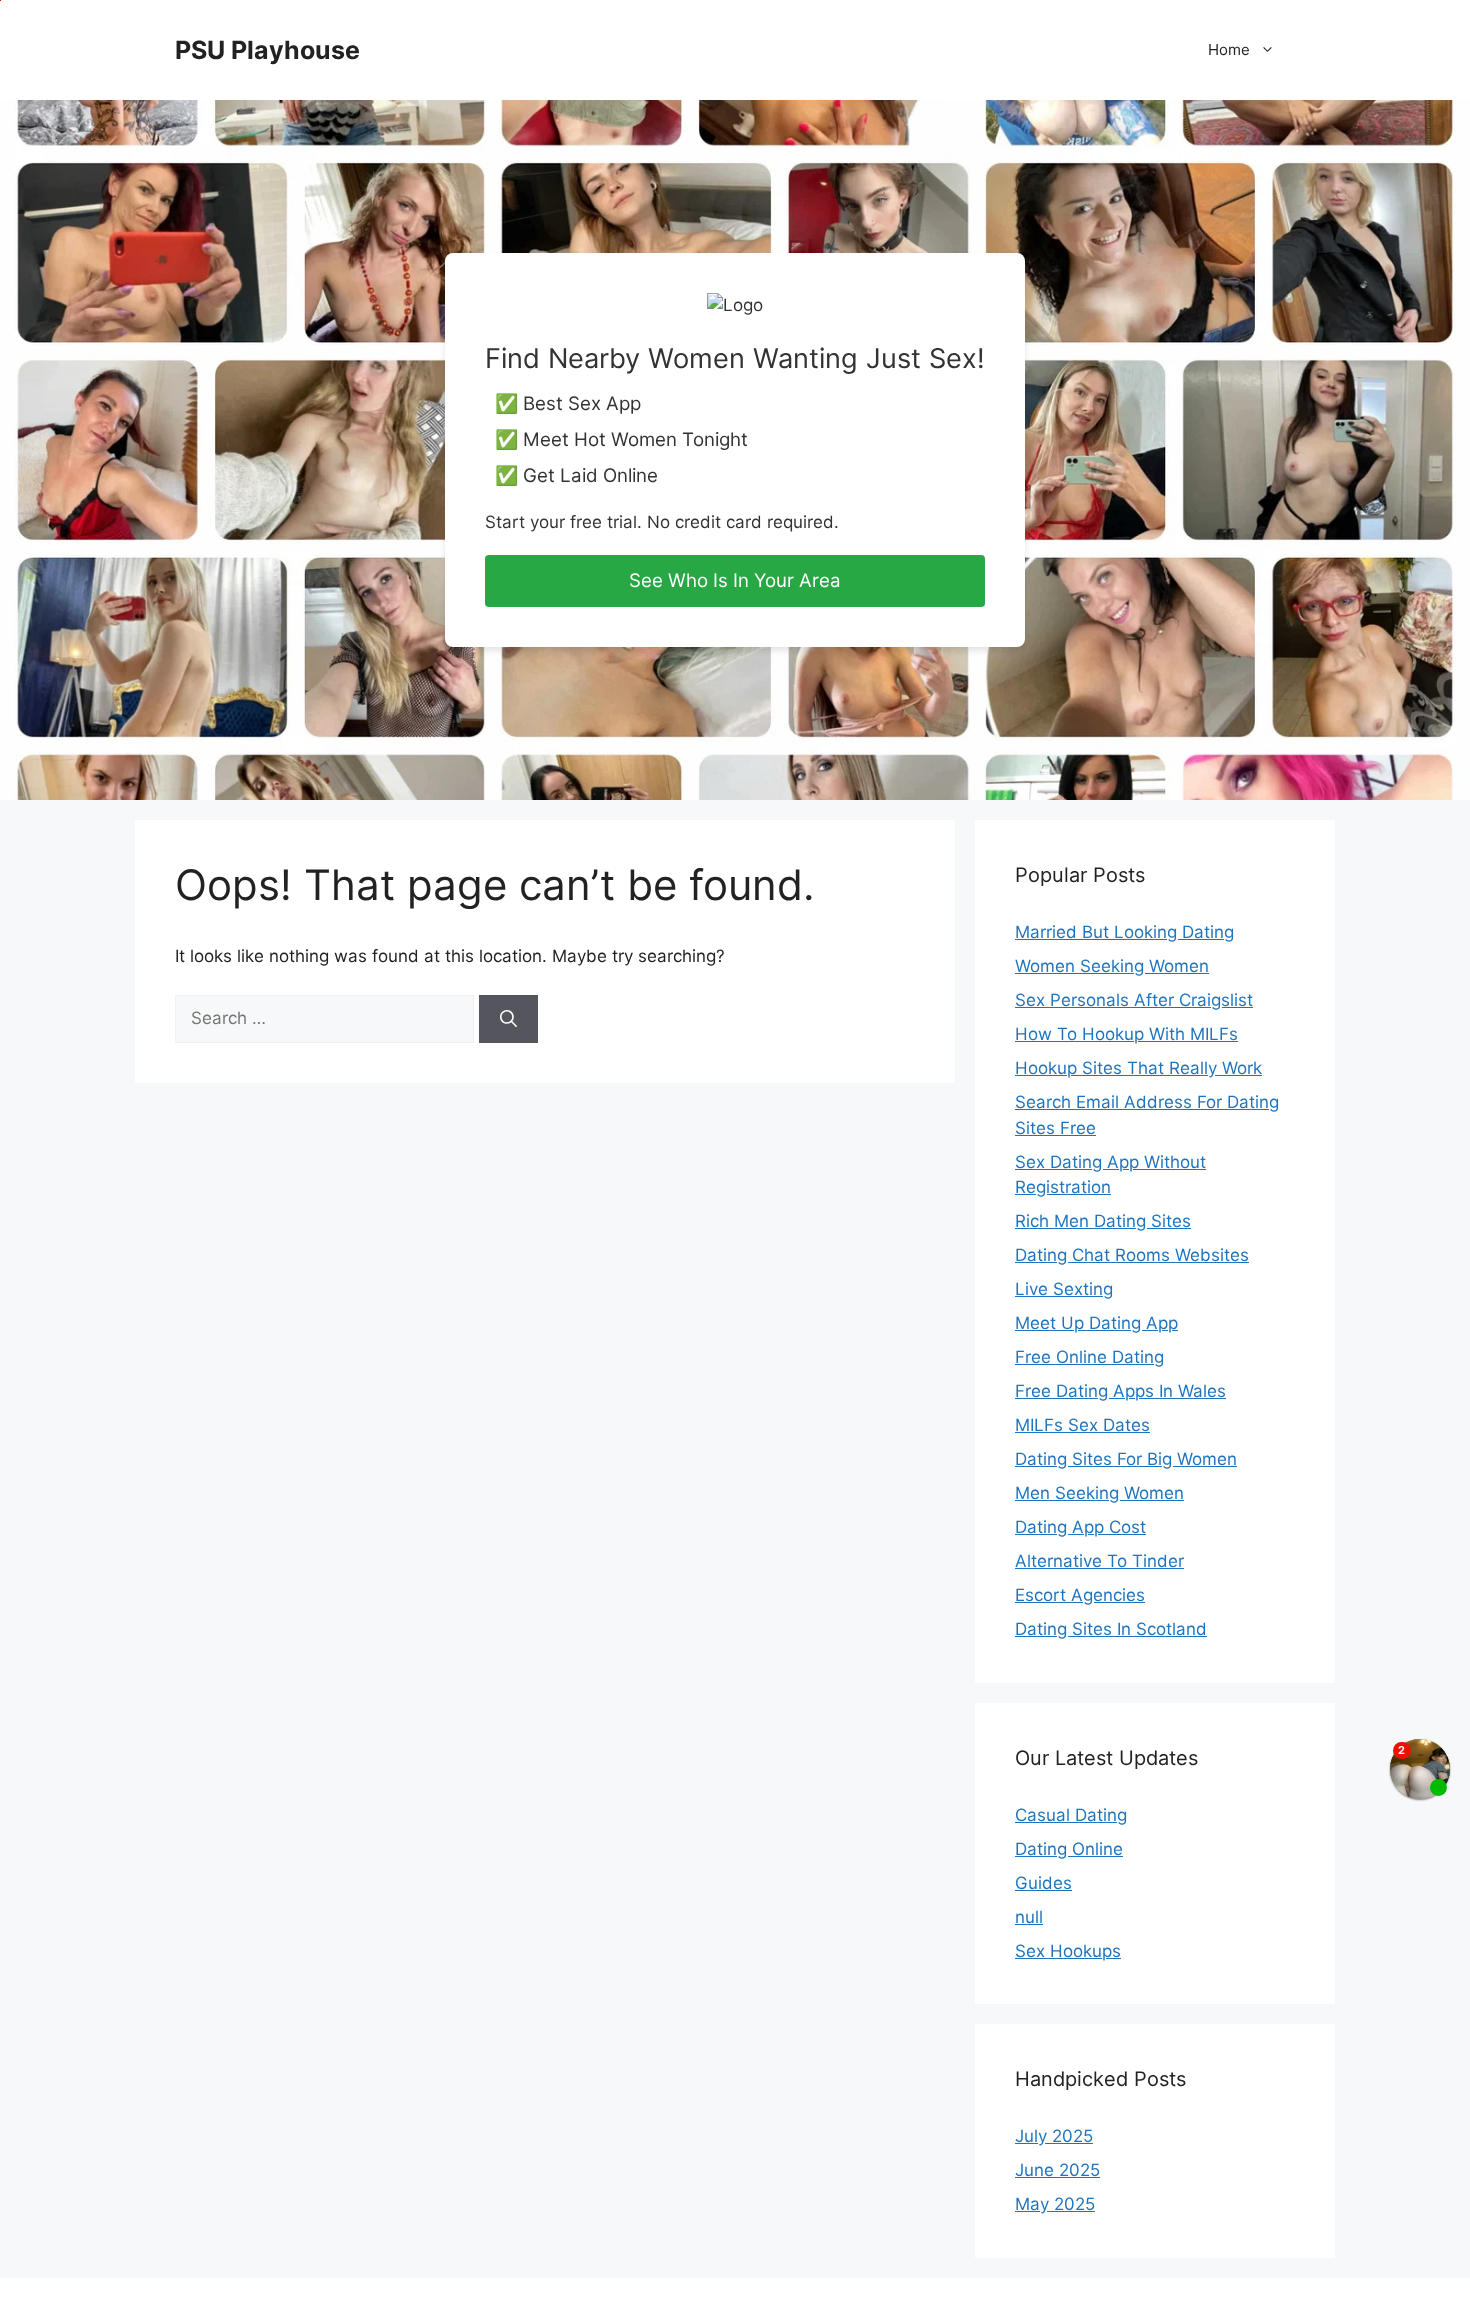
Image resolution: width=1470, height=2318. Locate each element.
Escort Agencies (1080, 1595)
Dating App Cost (1080, 1527)
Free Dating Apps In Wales (1120, 1391)
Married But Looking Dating (1124, 932)
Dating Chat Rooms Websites (1132, 1255)
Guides (1043, 1883)
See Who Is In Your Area (735, 580)
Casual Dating (1071, 1815)
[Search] (508, 1019)
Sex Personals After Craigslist (1134, 1000)
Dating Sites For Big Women (1126, 1459)
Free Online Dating (1089, 1357)
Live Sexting (1064, 1289)
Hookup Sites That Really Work (1138, 1068)
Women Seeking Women (1112, 966)
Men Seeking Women (1099, 1493)
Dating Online (1069, 1849)
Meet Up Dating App (1096, 1323)
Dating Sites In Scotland (1111, 1629)
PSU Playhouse (267, 50)
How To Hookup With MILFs (1126, 1034)
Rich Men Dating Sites (1103, 1221)
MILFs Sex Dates (1082, 1425)
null (1029, 1917)
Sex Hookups (1068, 1951)
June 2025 (1057, 2170)
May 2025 (1055, 2204)
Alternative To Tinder (1099, 1561)
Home (1229, 49)
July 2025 (1054, 2136)
